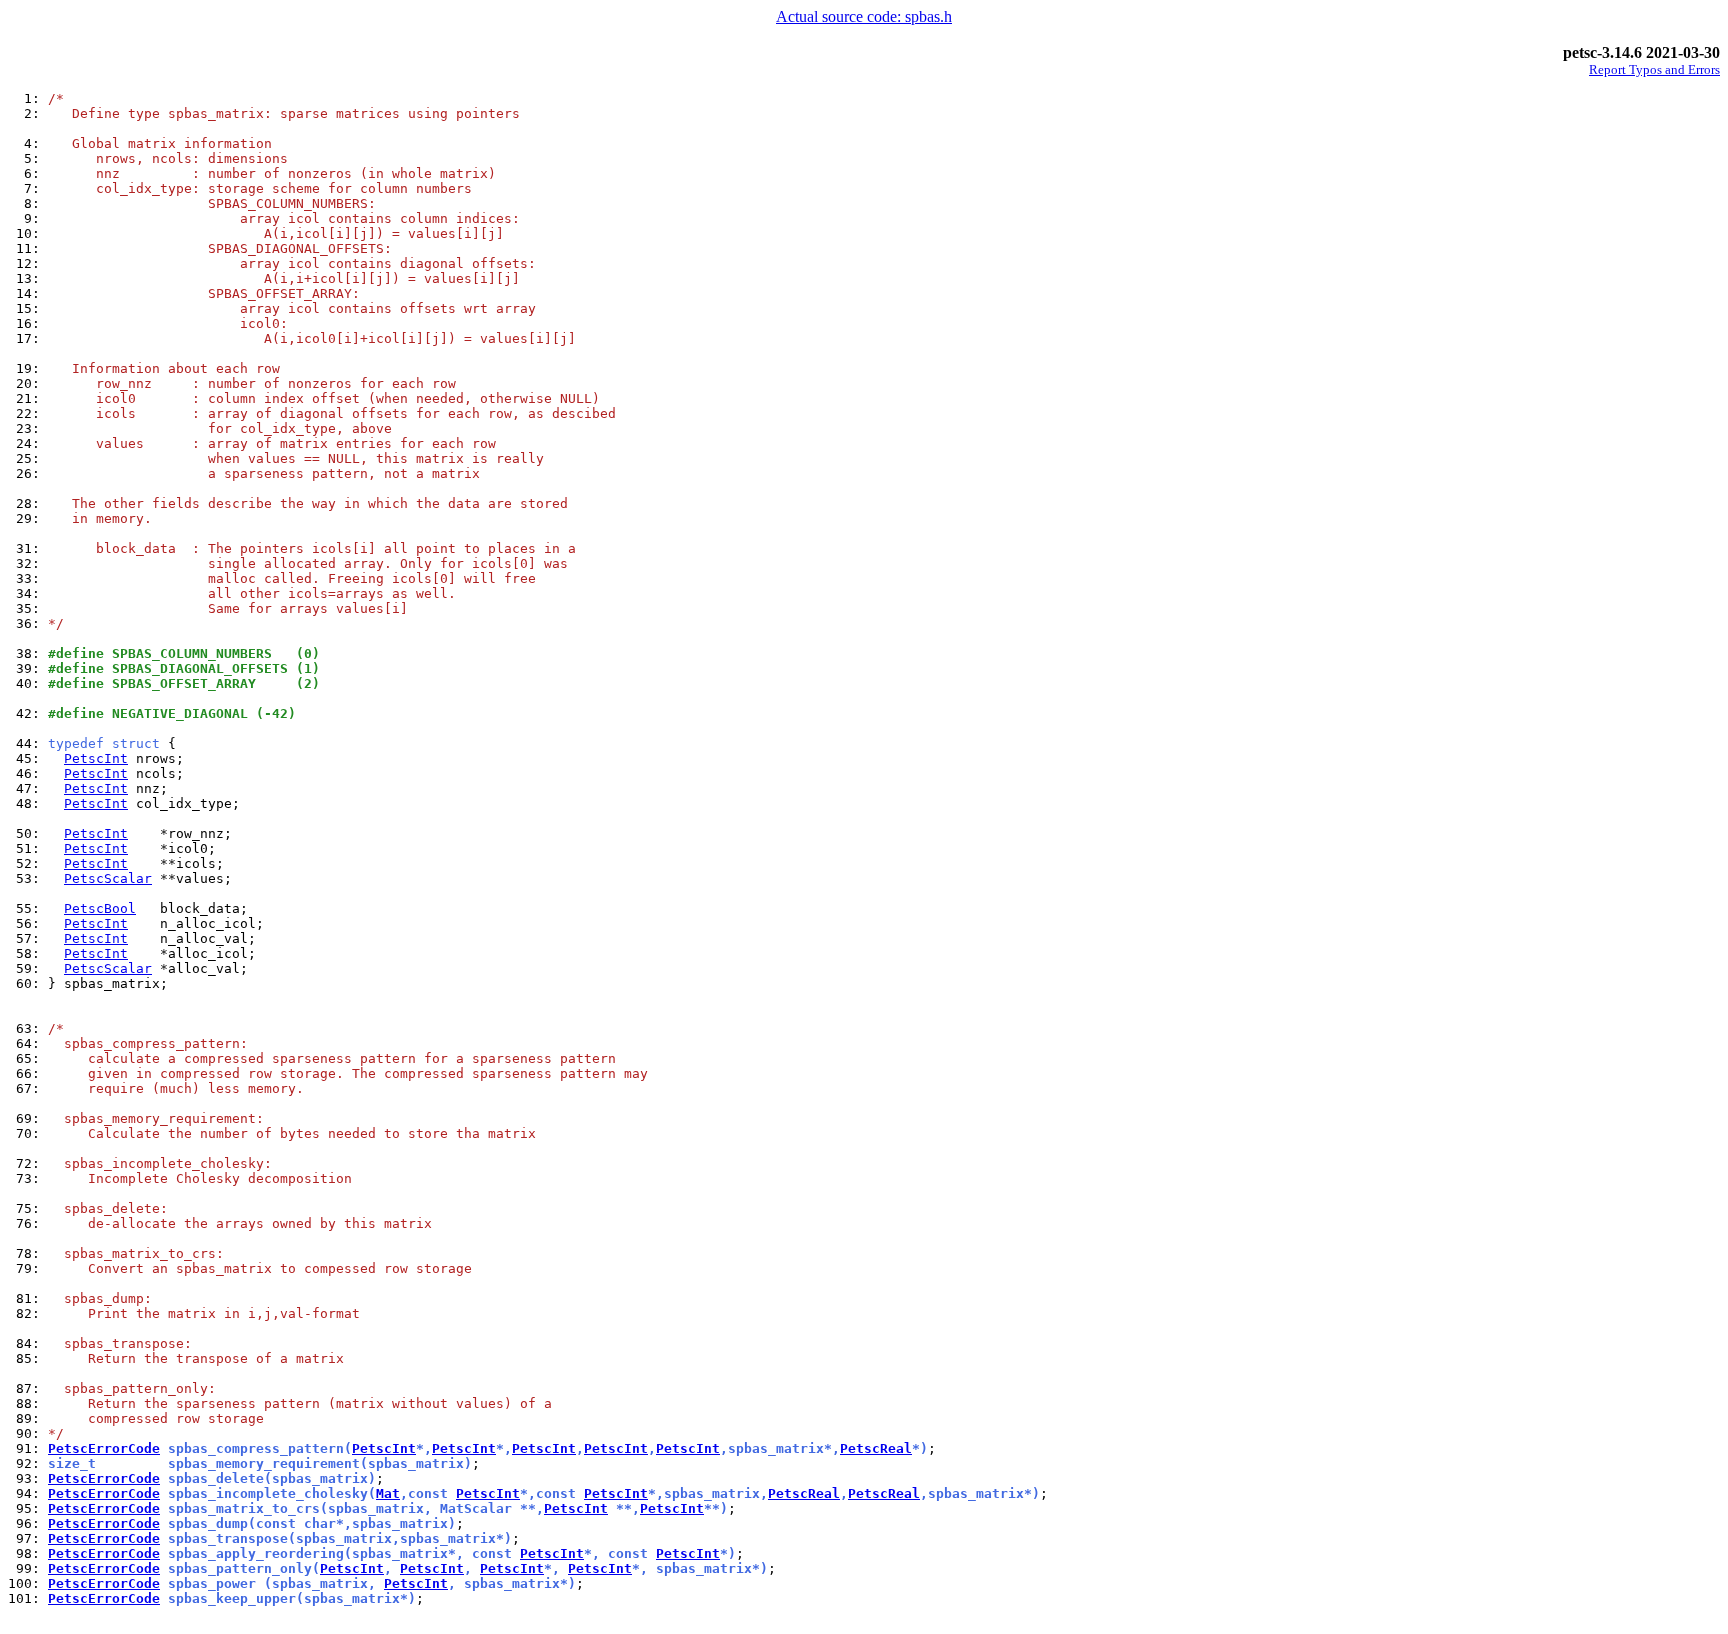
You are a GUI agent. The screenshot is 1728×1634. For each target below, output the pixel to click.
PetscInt (96, 758)
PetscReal (876, 1448)
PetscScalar (108, 878)
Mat (388, 1493)
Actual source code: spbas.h (864, 16)
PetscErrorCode (104, 1448)
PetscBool (100, 908)
